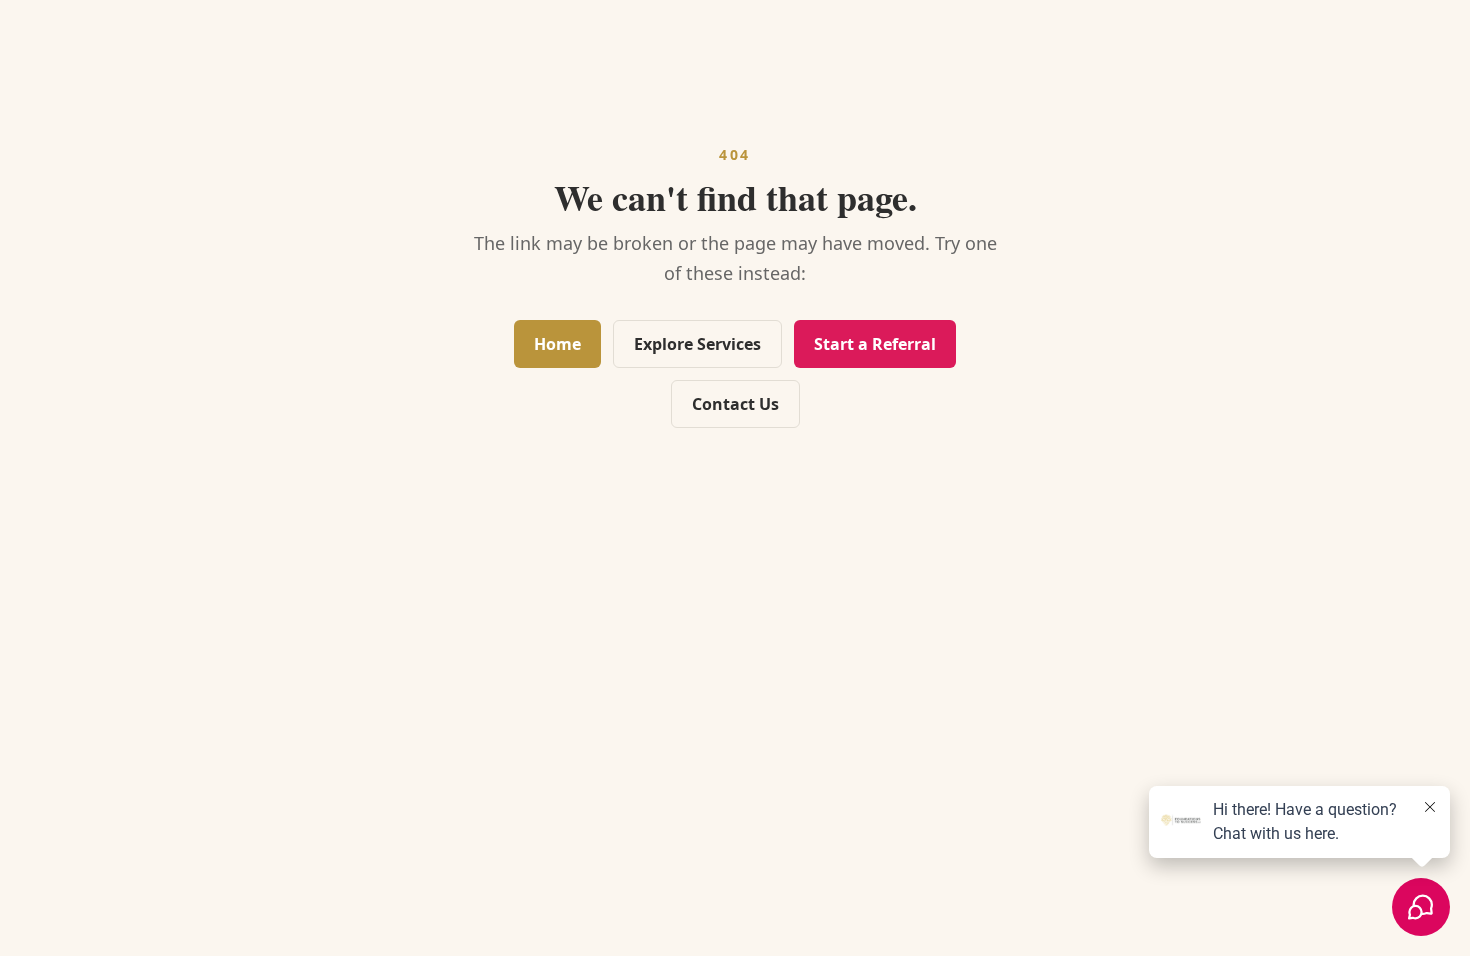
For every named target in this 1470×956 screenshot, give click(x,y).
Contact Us (735, 404)
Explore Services (697, 344)
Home (557, 344)
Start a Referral (875, 344)
